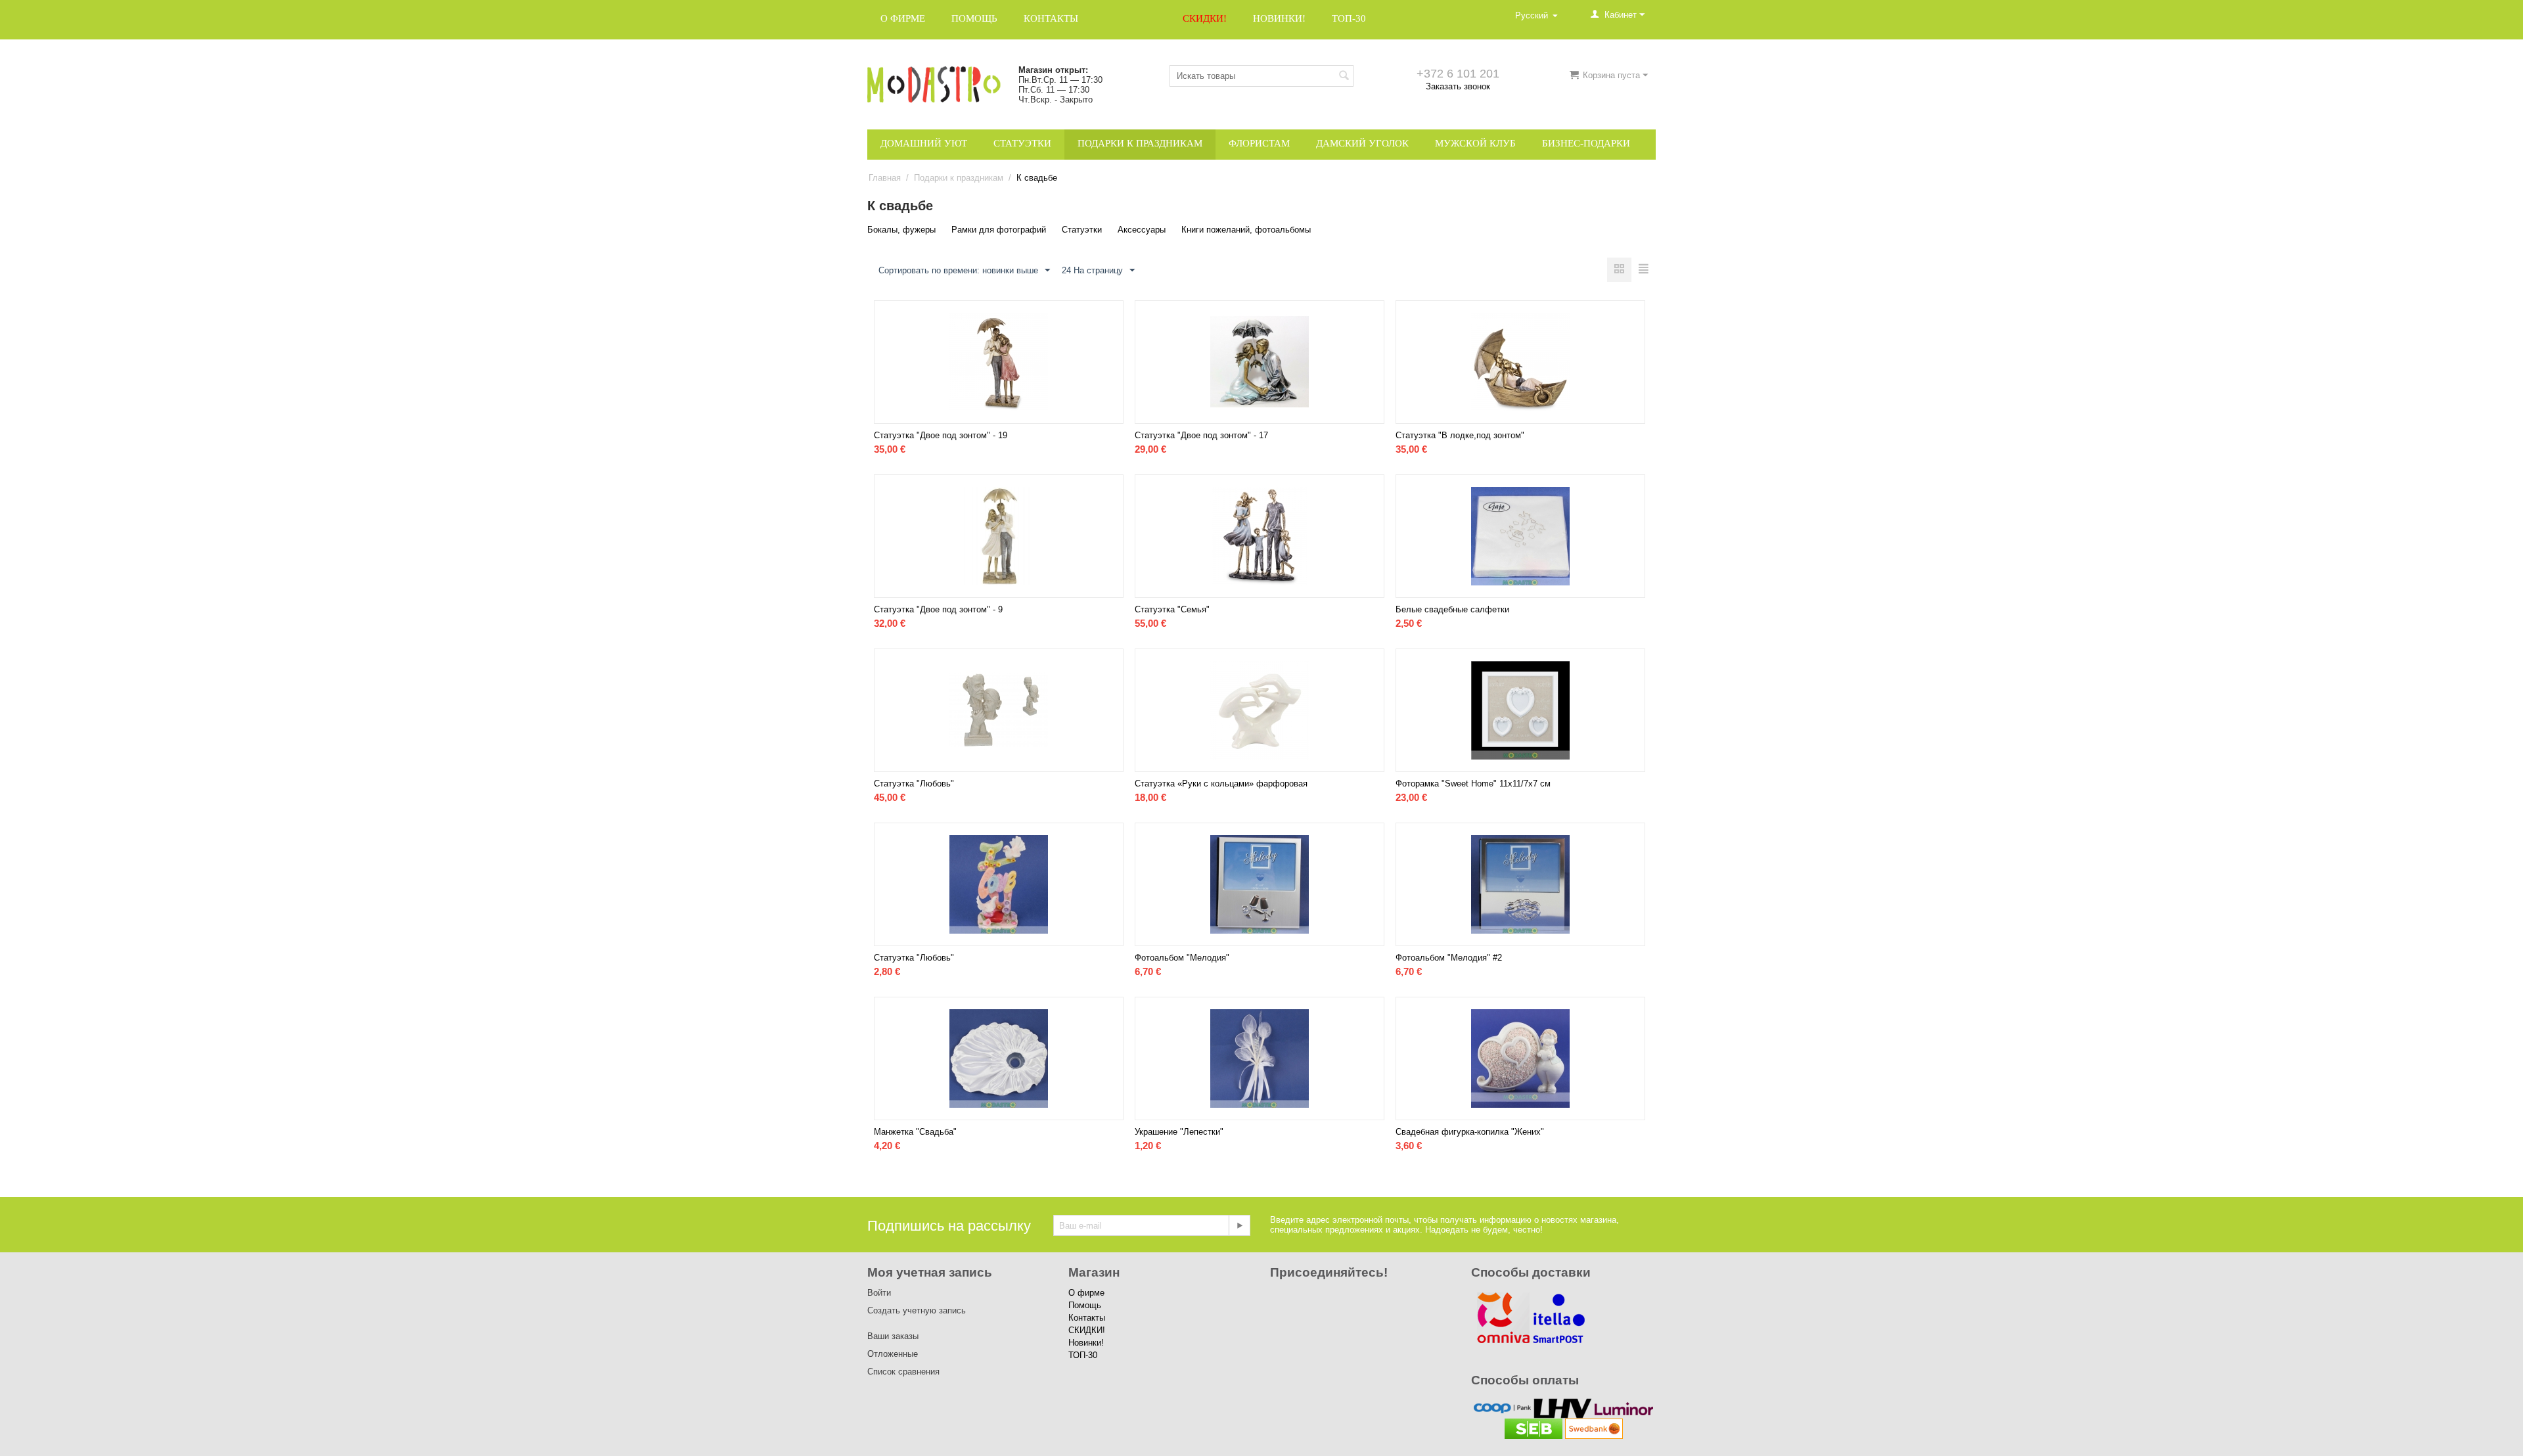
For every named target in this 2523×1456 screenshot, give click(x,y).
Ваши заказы (893, 1336)
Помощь (974, 18)
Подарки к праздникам (1140, 143)
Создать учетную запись (917, 1310)
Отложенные (893, 1354)
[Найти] (1344, 77)
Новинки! (1279, 18)
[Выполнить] (1239, 1225)
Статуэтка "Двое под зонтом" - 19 (941, 435)
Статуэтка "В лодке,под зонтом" (1460, 435)
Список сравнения (903, 1372)
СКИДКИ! (1205, 18)
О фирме (903, 18)
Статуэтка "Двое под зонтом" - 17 (1201, 435)
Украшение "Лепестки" (1179, 1132)
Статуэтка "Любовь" (914, 784)
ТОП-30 (1349, 18)
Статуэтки (1022, 143)
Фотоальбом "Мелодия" (1182, 958)
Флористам (1259, 143)
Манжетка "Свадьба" (915, 1132)
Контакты (1051, 18)
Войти (879, 1293)
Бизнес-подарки (1586, 143)
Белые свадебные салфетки (1452, 609)
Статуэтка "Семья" (1172, 609)
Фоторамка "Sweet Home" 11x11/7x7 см (1473, 784)
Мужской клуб (1475, 143)
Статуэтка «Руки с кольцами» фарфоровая (1221, 784)
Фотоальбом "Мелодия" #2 (1449, 958)
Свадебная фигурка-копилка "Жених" (1470, 1132)
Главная (885, 178)
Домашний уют (924, 143)
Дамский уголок (1362, 143)
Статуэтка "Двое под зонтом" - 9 (938, 609)
